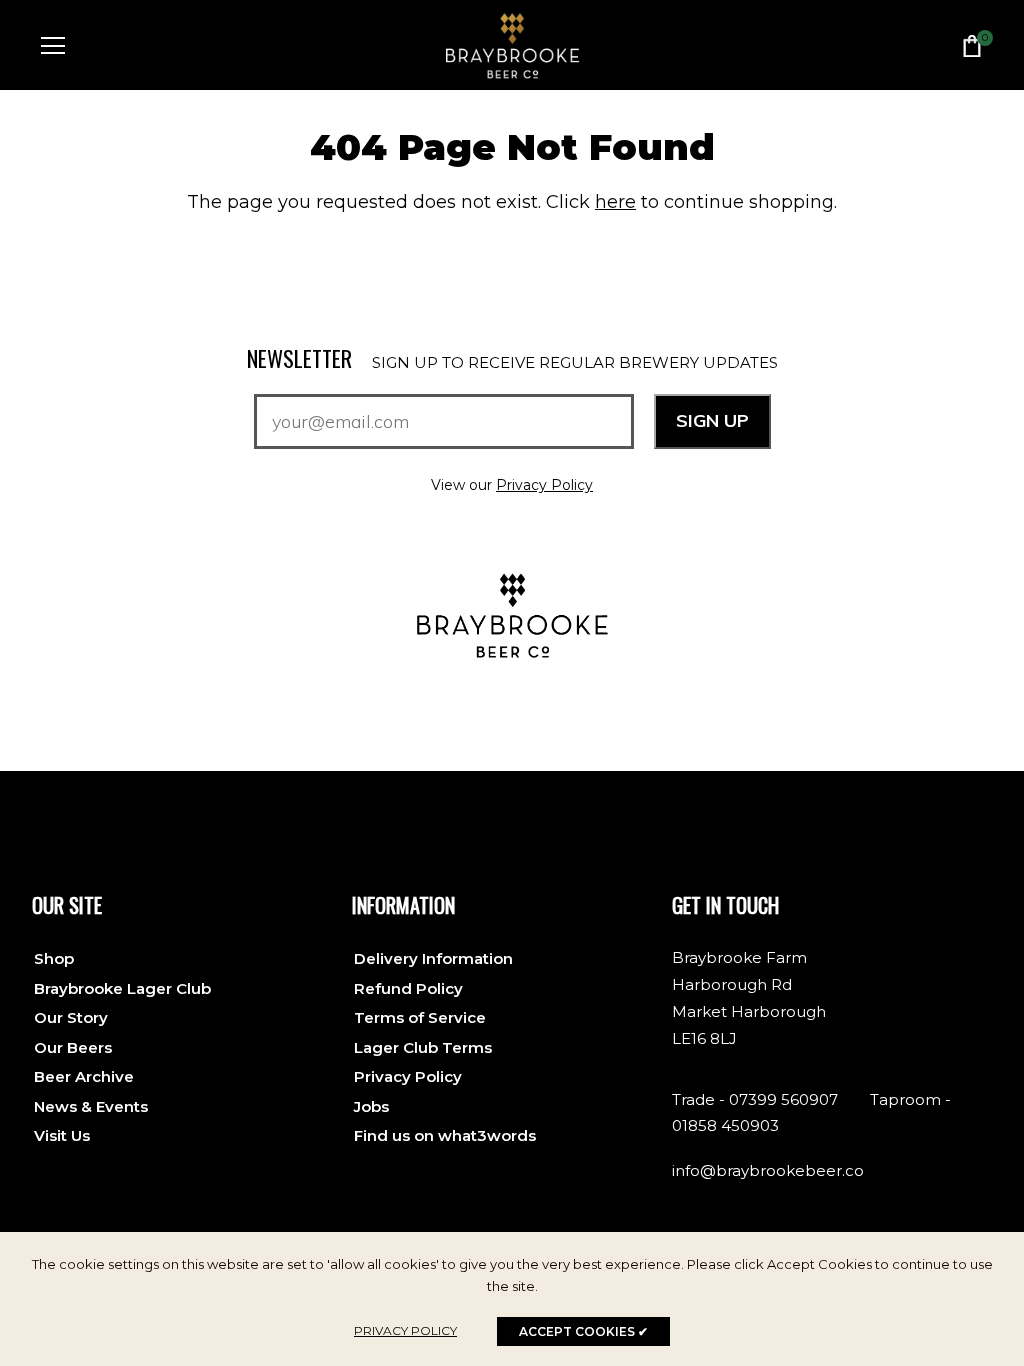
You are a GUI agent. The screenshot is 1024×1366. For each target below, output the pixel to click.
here (615, 202)
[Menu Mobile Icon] (53, 46)
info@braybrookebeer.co (768, 1170)
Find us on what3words (445, 1135)
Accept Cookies (583, 1331)
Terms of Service (420, 1017)
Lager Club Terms (423, 1047)
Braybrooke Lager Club (122, 988)
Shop (54, 958)
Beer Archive (84, 1076)
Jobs (371, 1106)
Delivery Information (433, 958)
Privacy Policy (544, 485)
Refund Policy (408, 988)
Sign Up (712, 420)
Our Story (71, 1017)
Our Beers (73, 1047)
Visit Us (62, 1135)
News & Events (91, 1106)
